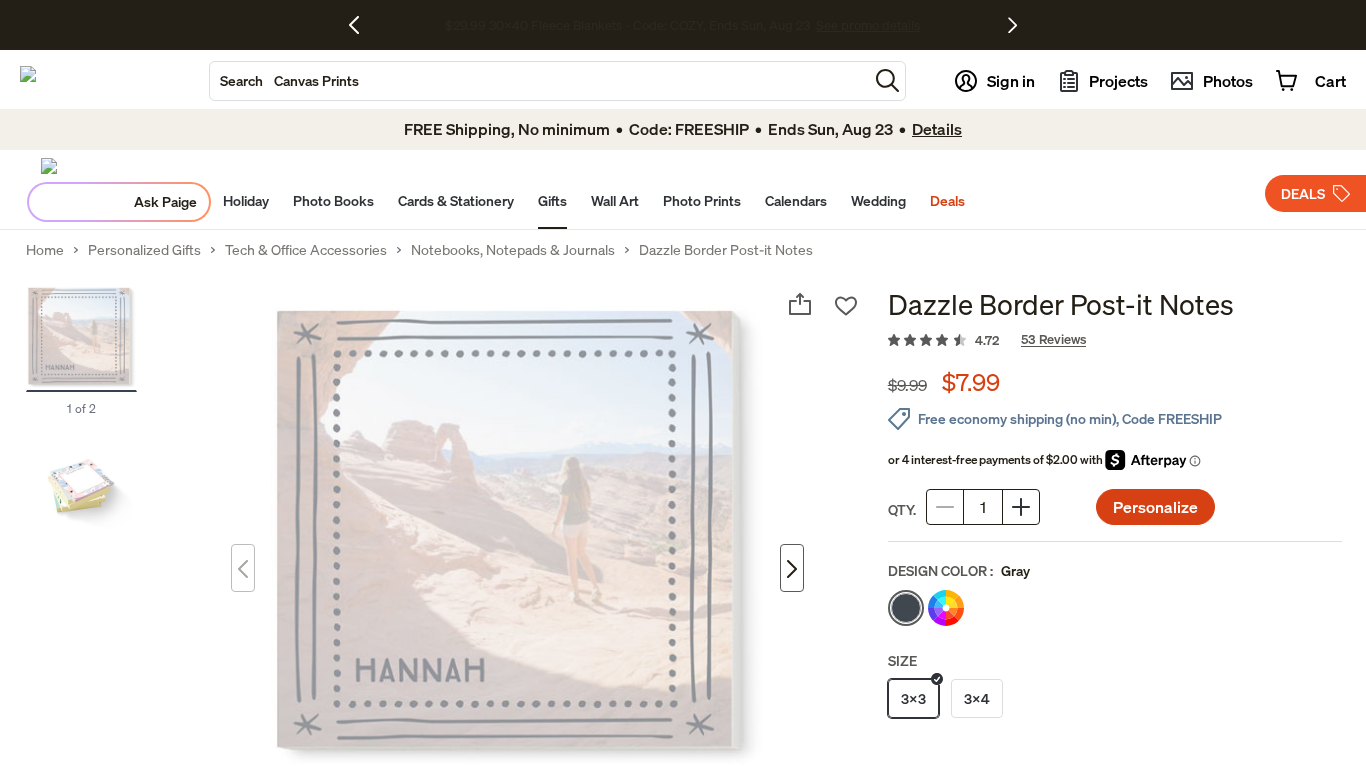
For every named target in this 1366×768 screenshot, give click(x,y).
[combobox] (539, 81)
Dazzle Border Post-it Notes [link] (726, 250)
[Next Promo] (1012, 25)
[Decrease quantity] (945, 507)
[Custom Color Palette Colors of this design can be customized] (946, 608)
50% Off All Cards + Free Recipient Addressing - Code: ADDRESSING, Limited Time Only (628, 25)
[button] (887, 80)
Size (902, 660)
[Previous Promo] (361, 25)
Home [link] (45, 250)
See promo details (939, 25)
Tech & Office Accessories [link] (306, 250)
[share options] (800, 304)
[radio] (906, 608)
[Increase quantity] (1021, 507)
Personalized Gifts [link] (144, 250)
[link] (1115, 341)
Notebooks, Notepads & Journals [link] (513, 250)
